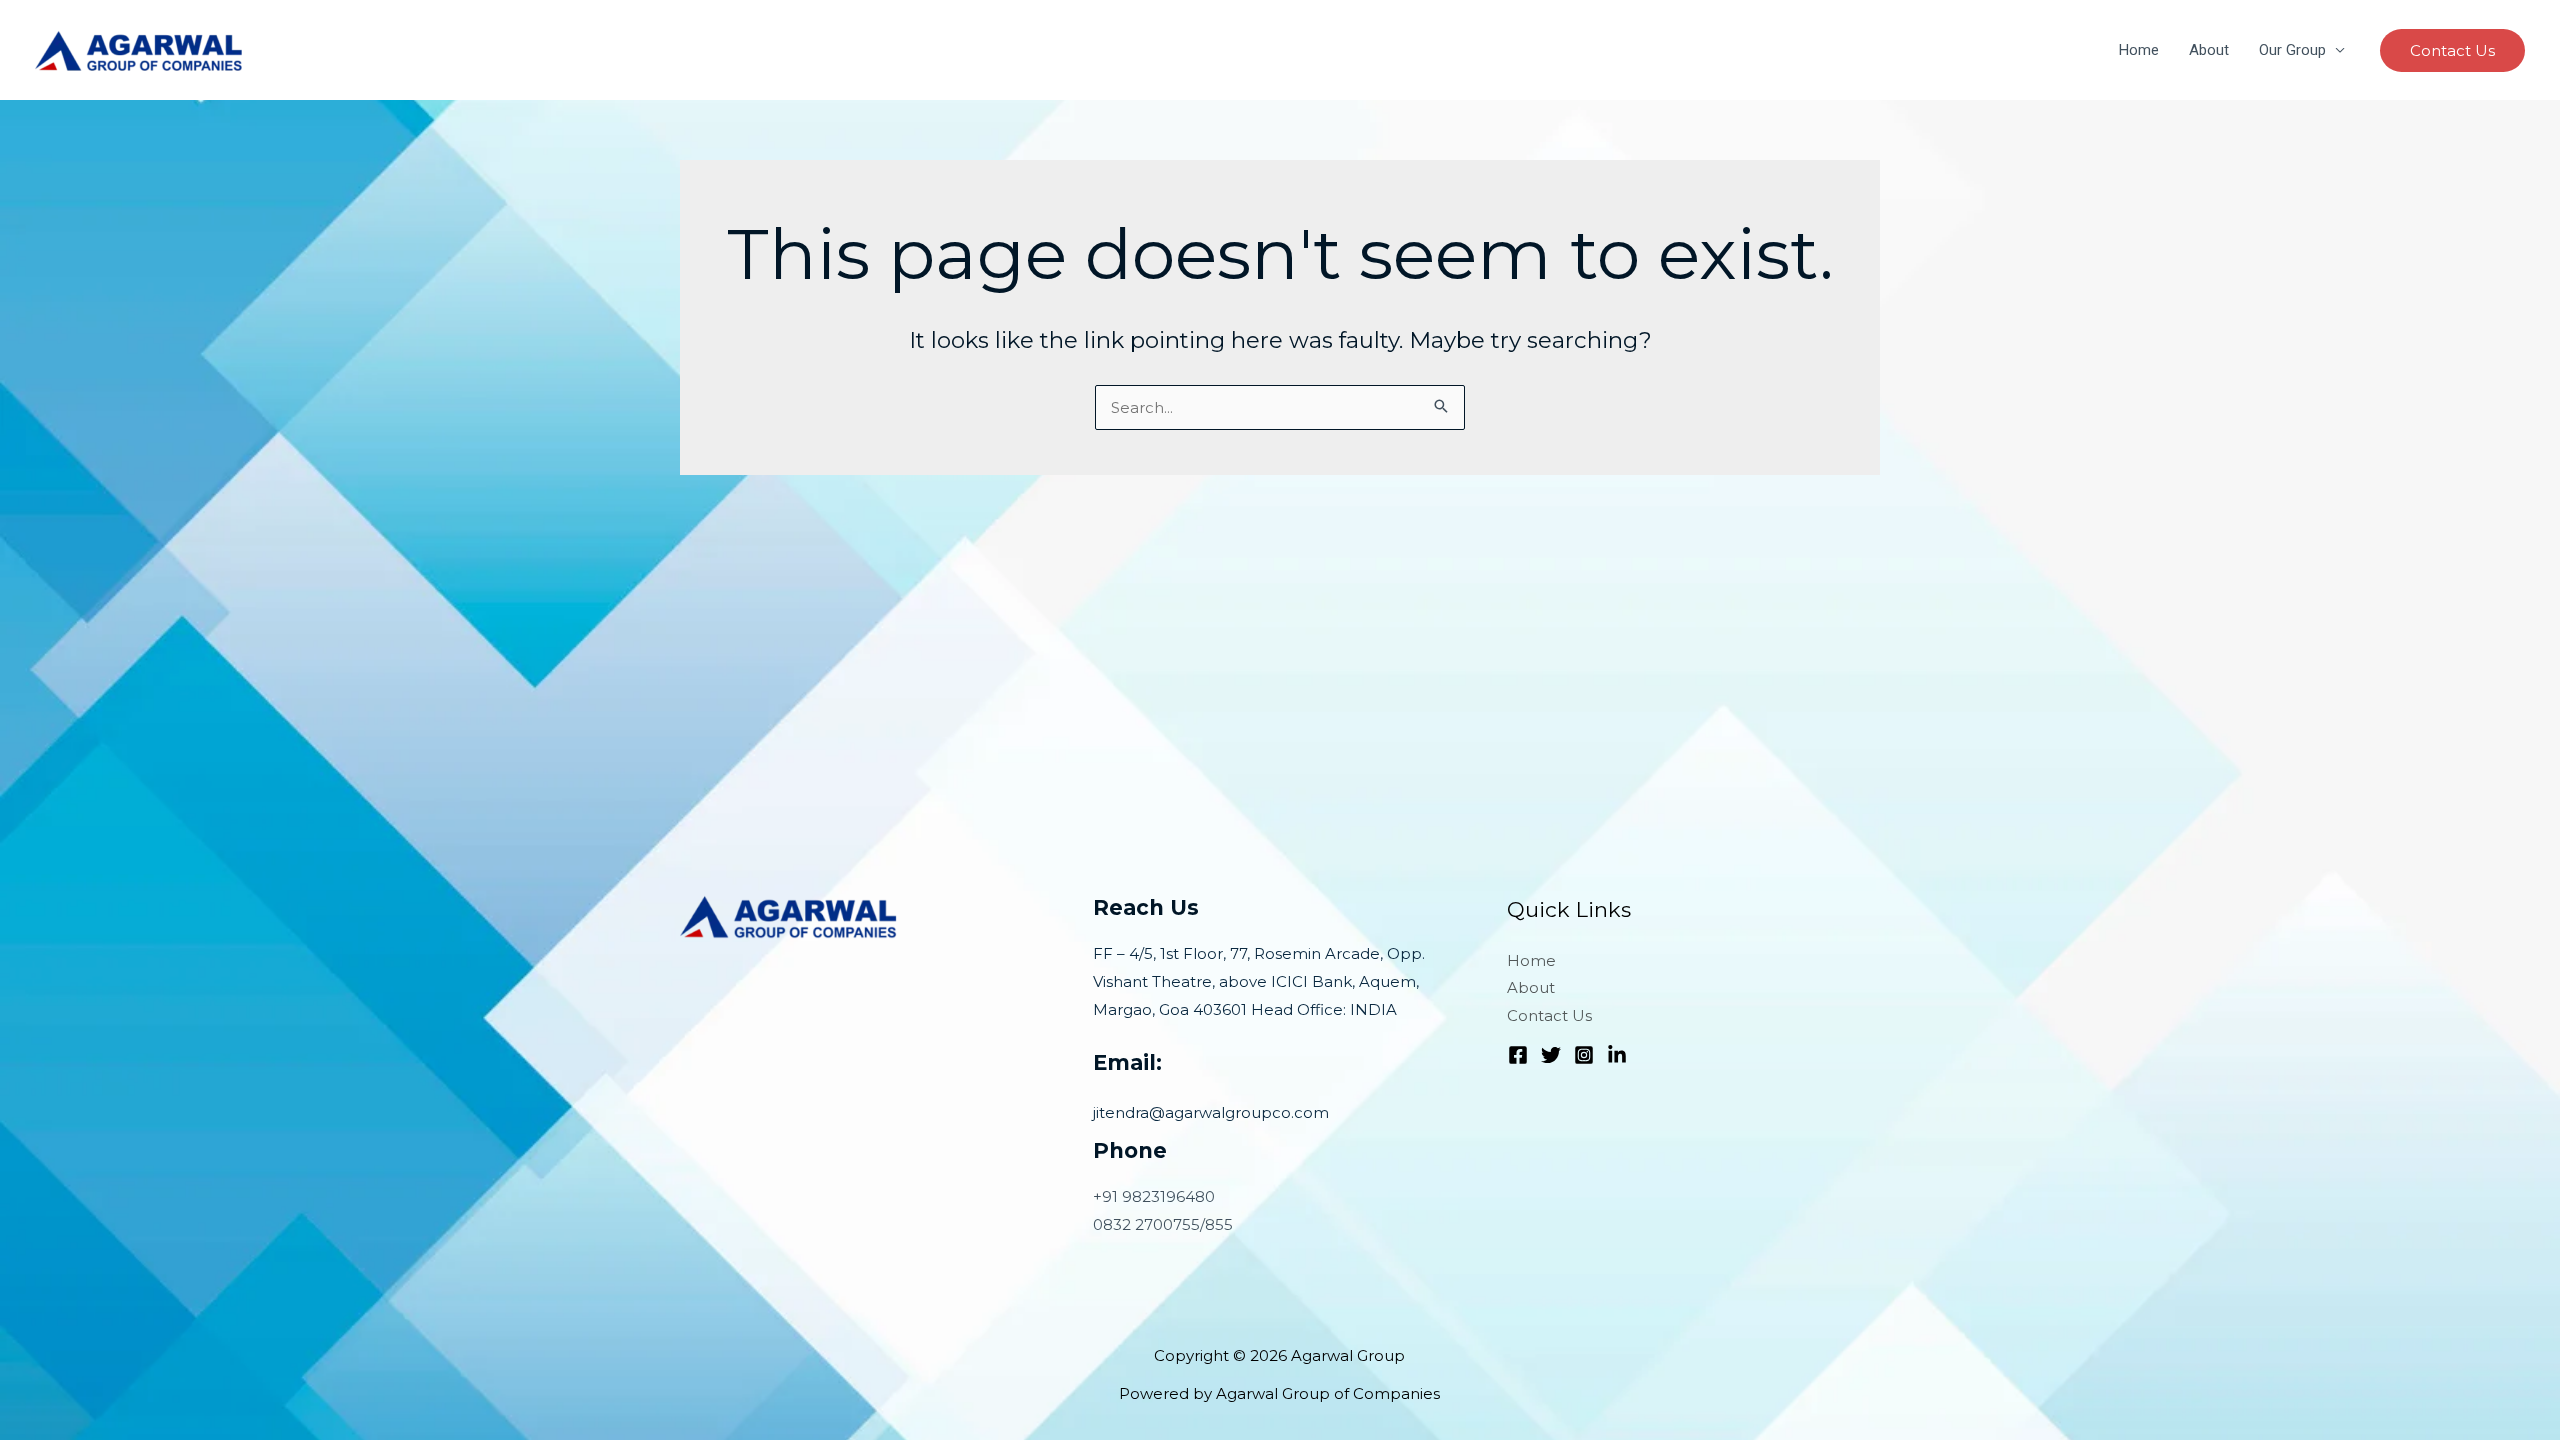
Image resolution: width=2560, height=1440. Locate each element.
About (2209, 50)
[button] (2452, 50)
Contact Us (1549, 1015)
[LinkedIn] (1617, 1055)
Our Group (2292, 50)
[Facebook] (1518, 1055)
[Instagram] (1584, 1055)
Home (2139, 50)
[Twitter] (1551, 1055)
